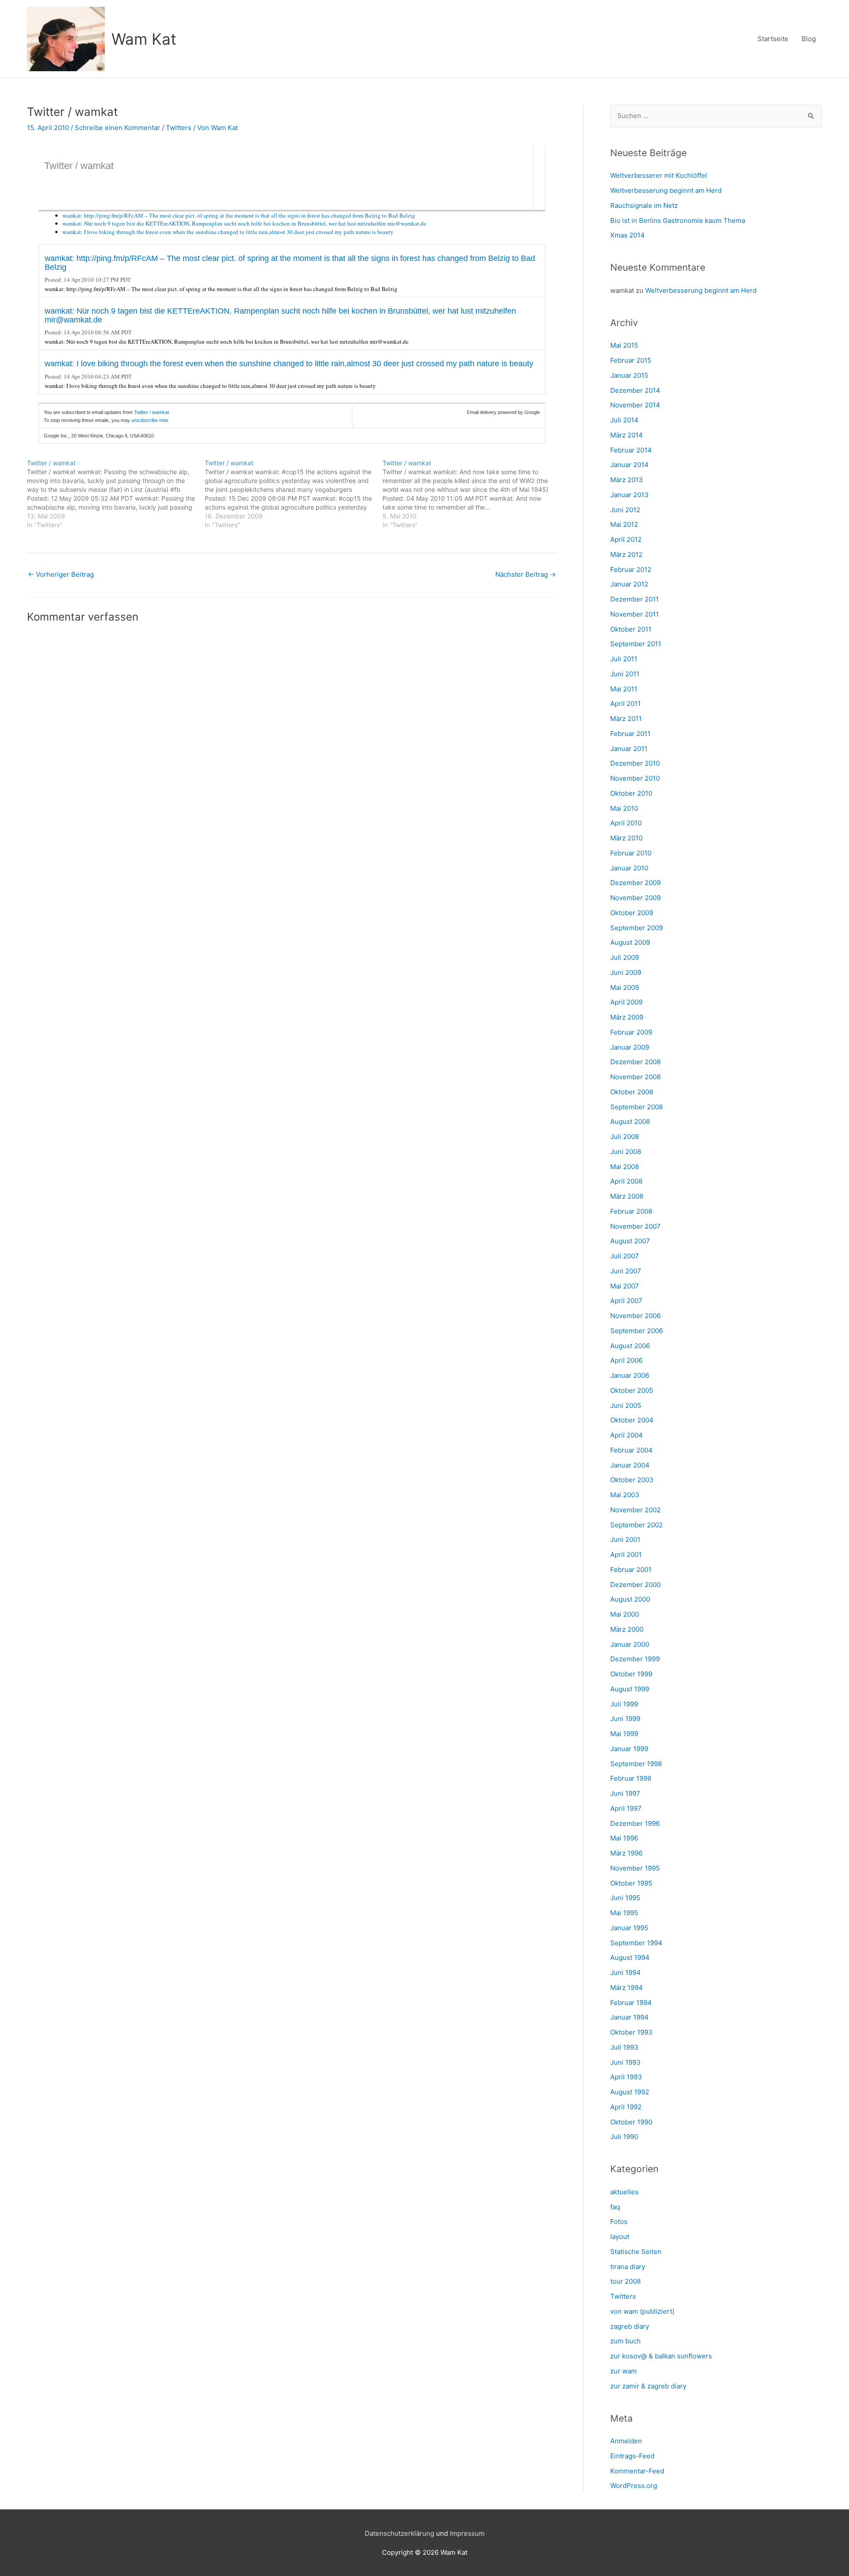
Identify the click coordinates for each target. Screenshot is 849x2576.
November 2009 (635, 898)
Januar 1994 (629, 2017)
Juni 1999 (625, 1719)
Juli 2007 (625, 1256)
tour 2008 (625, 2281)
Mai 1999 (624, 1734)
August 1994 (630, 1957)
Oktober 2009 (632, 913)
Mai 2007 (625, 1286)
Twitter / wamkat (79, 166)
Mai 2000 (625, 1614)
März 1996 (626, 1853)
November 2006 (635, 1316)
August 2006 (630, 1346)
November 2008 (635, 1077)
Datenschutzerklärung (400, 2533)
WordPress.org (634, 2486)
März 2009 (627, 1017)
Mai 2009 (625, 987)
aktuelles (624, 2192)
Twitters (179, 128)
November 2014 (635, 405)
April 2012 (626, 539)
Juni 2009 (626, 972)
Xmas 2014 (627, 235)
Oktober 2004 (632, 1420)
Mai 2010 (624, 808)
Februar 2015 (631, 360)
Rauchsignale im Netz (644, 205)
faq (615, 2207)
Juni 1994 (625, 1972)
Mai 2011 (624, 689)
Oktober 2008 (632, 1092)
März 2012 (626, 554)
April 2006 (626, 1360)
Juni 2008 (626, 1152)
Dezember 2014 (635, 390)
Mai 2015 (624, 345)
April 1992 (626, 2107)
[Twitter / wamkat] (116, 494)
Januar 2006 (630, 1375)
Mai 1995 (624, 1913)
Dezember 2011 (635, 599)
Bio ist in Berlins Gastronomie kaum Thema (678, 220)
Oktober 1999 (631, 1674)
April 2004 (627, 1435)
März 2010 (626, 838)
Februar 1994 (631, 2003)
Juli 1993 (624, 2047)
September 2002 (637, 1525)
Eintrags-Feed (632, 2456)
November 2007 (635, 1226)
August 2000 (630, 1599)
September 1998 (636, 1764)
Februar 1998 (631, 1778)
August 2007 (630, 1241)
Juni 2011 (625, 674)
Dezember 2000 (635, 1585)
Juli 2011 (624, 659)
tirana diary (628, 2267)
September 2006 (637, 1331)
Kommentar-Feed (637, 2471)
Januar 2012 (629, 584)
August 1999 (630, 1689)
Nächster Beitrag (526, 574)
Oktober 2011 (631, 629)
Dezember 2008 (635, 1062)
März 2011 (626, 719)
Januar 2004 (630, 1465)
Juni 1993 (625, 2062)
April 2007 (626, 1301)
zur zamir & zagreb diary (648, 2386)
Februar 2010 (631, 853)
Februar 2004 (631, 1450)
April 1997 (626, 1808)
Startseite (773, 39)
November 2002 (635, 1510)
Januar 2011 (629, 749)
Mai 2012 (624, 524)
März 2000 (627, 1629)
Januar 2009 (630, 1047)
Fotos (619, 2221)
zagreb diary (630, 2326)
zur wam (623, 2371)
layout (620, 2237)
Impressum (467, 2533)
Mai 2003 (625, 1495)
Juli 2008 (625, 1137)
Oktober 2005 (632, 1390)
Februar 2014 (631, 450)
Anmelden (626, 2441)
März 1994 (627, 1988)
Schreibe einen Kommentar (117, 128)
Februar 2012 (631, 569)
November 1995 (635, 1868)
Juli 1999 (624, 1704)
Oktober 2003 (632, 1480)
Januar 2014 (629, 465)
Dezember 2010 (635, 763)
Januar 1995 (629, 1928)
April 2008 (626, 1181)
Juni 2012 (625, 510)
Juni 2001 (625, 1539)
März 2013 (627, 480)
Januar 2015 (629, 375)
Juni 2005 (626, 1405)
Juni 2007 (626, 1271)
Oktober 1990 (631, 2122)
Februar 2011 (630, 734)
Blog (809, 39)
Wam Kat (144, 39)
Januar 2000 (630, 1644)
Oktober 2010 (631, 793)
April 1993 (626, 2077)
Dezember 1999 (635, 1659)
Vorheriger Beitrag (61, 574)
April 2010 (626, 823)
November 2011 (635, 614)
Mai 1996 (624, 1838)
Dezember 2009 (635, 883)
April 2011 (625, 703)
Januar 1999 (629, 1749)
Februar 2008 (631, 1211)
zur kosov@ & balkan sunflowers (661, 2356)
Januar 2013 (629, 495)
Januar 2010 (629, 868)
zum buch (625, 2341)
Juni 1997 (625, 1793)
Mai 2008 (625, 1167)
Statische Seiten (636, 2252)
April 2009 (626, 1002)
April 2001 (626, 1554)
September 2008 (637, 1107)
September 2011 (636, 644)
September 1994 (636, 1943)
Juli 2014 (624, 420)
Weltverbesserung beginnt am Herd (666, 190)
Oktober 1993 (631, 2032)
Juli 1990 (624, 2137)
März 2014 (627, 435)
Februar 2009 (631, 1032)
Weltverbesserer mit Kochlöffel (659, 175)
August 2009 (630, 942)
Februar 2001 (631, 1570)
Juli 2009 (625, 957)
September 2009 (637, 928)
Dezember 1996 (635, 1823)
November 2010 (635, 778)
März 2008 (627, 1196)
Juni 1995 (625, 1898)
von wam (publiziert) (642, 2311)
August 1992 (630, 2092)
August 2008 (630, 1121)
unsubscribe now (149, 420)
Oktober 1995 (631, 1883)
